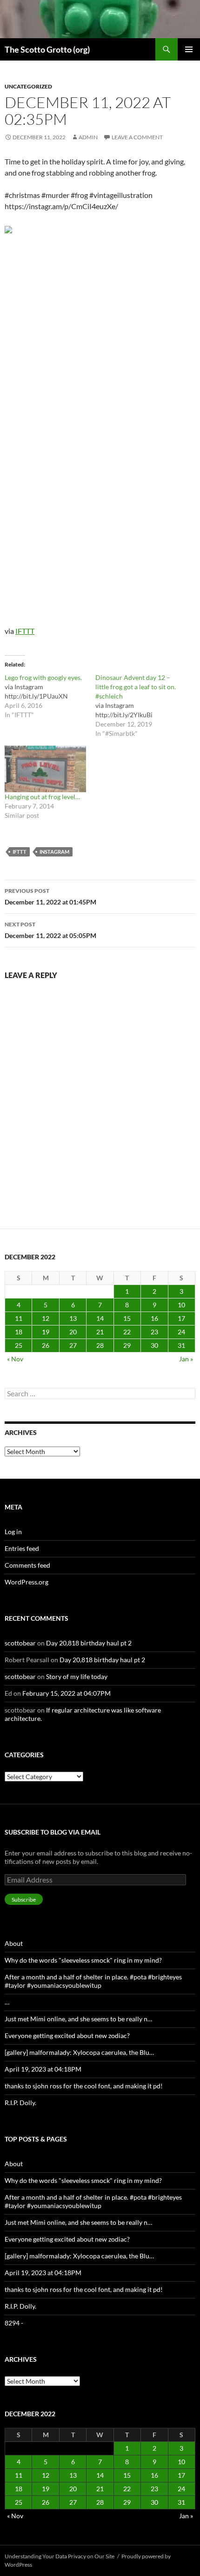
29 (127, 1345)
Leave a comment (137, 137)
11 (19, 1318)
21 (100, 1332)
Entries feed (22, 1548)
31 (181, 1345)
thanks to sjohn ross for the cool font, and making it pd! (84, 2086)
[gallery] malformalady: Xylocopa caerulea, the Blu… (79, 2052)
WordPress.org (27, 1582)
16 (154, 1318)
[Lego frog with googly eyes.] (50, 696)
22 (127, 1332)
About (14, 1943)
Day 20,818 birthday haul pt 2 (89, 1643)
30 (154, 1345)
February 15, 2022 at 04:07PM (67, 1693)
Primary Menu (189, 49)
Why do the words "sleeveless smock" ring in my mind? (83, 1960)
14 (100, 1318)
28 (100, 1345)
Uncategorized (28, 86)
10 (181, 1305)
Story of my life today (77, 1676)
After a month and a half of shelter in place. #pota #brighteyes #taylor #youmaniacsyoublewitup (93, 1981)
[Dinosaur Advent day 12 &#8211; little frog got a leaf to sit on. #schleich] (141, 706)
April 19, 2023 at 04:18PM (43, 2069)
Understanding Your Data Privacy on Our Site (60, 2556)
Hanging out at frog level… (42, 797)
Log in (13, 1532)
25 (19, 1345)
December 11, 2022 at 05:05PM (50, 930)
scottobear (20, 1643)
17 (181, 1318)
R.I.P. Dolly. (20, 2103)
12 (46, 1318)
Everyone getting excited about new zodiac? (67, 2036)
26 (46, 1345)
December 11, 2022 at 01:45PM (50, 897)
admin (88, 137)
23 (154, 1332)
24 (181, 1332)
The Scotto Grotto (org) (47, 49)
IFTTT (25, 631)
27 (73, 1345)
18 (19, 1332)
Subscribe (24, 1900)
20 (73, 1332)
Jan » (186, 1359)
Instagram (54, 852)
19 (46, 1332)
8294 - (14, 2323)
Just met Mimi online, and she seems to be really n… (78, 2019)
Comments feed (27, 1565)
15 (127, 1318)
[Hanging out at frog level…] (45, 769)
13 (73, 1318)
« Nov (15, 1359)
